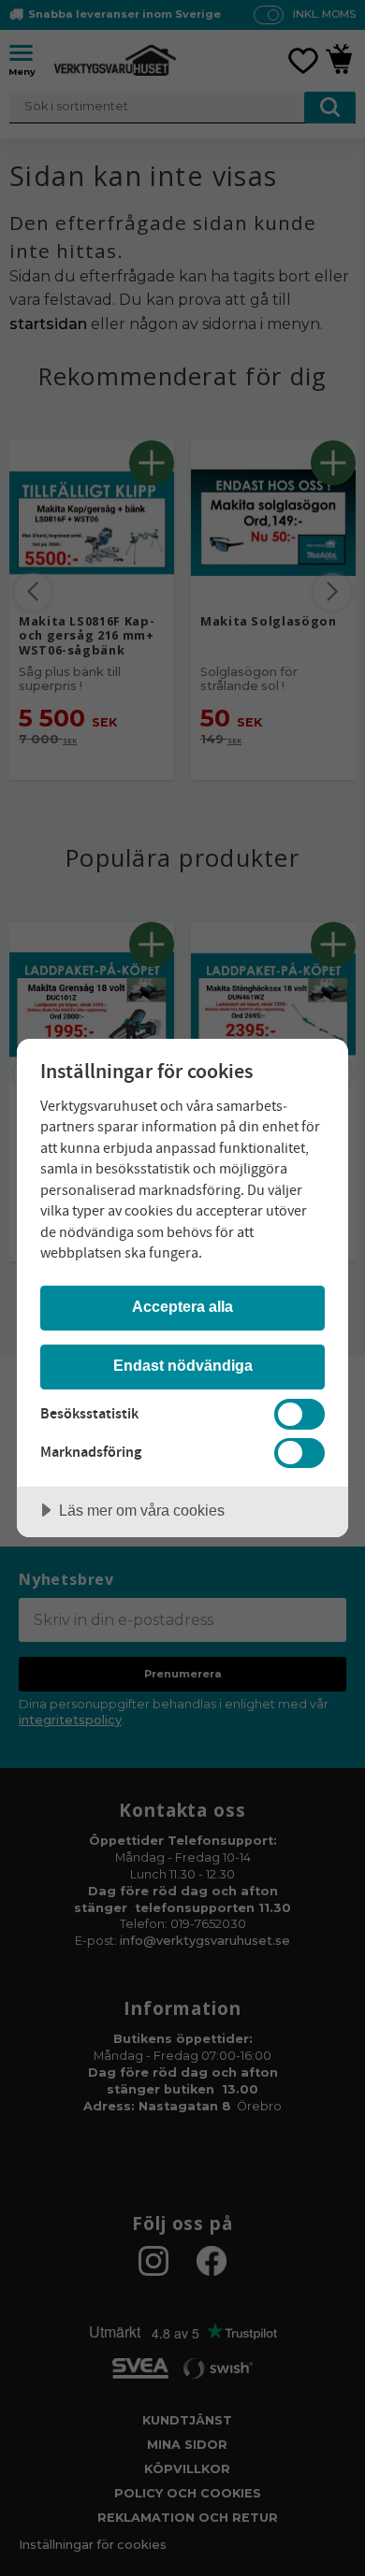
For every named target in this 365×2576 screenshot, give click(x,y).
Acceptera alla (182, 1306)
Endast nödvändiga (183, 1365)
